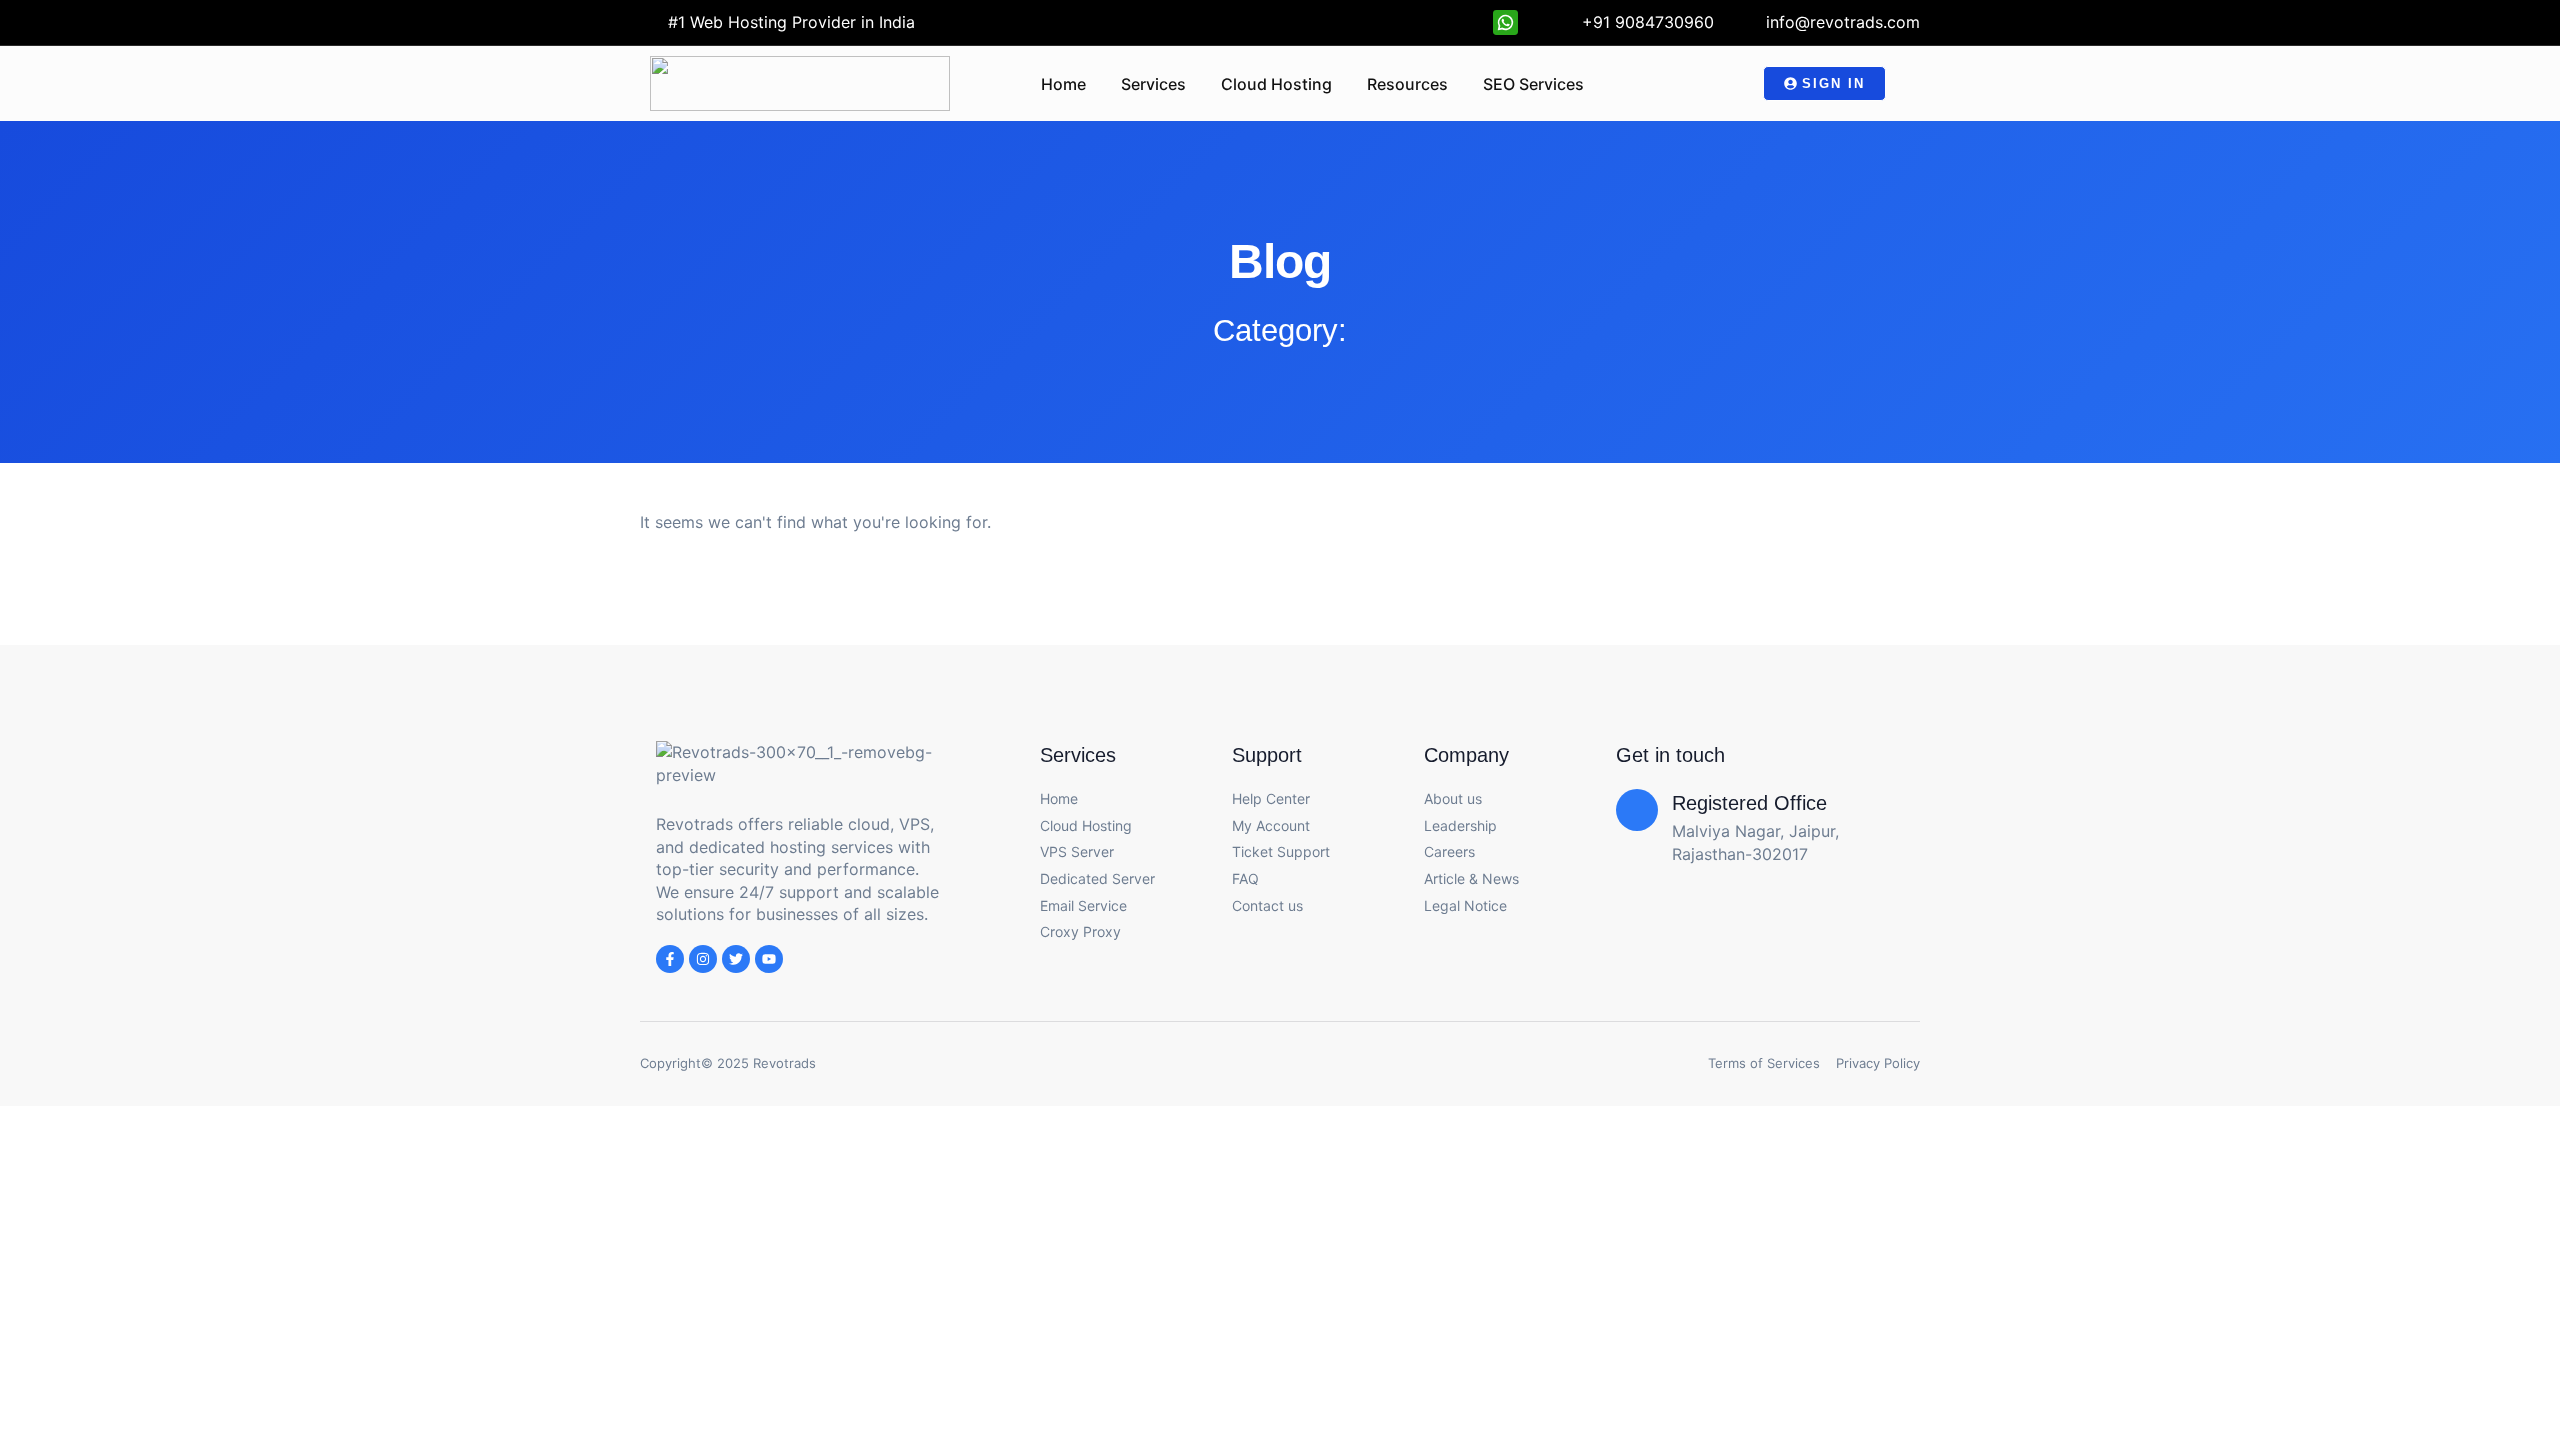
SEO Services (1533, 84)
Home (1063, 84)
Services (1153, 84)
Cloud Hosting (1276, 84)
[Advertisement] (1280, 1159)
